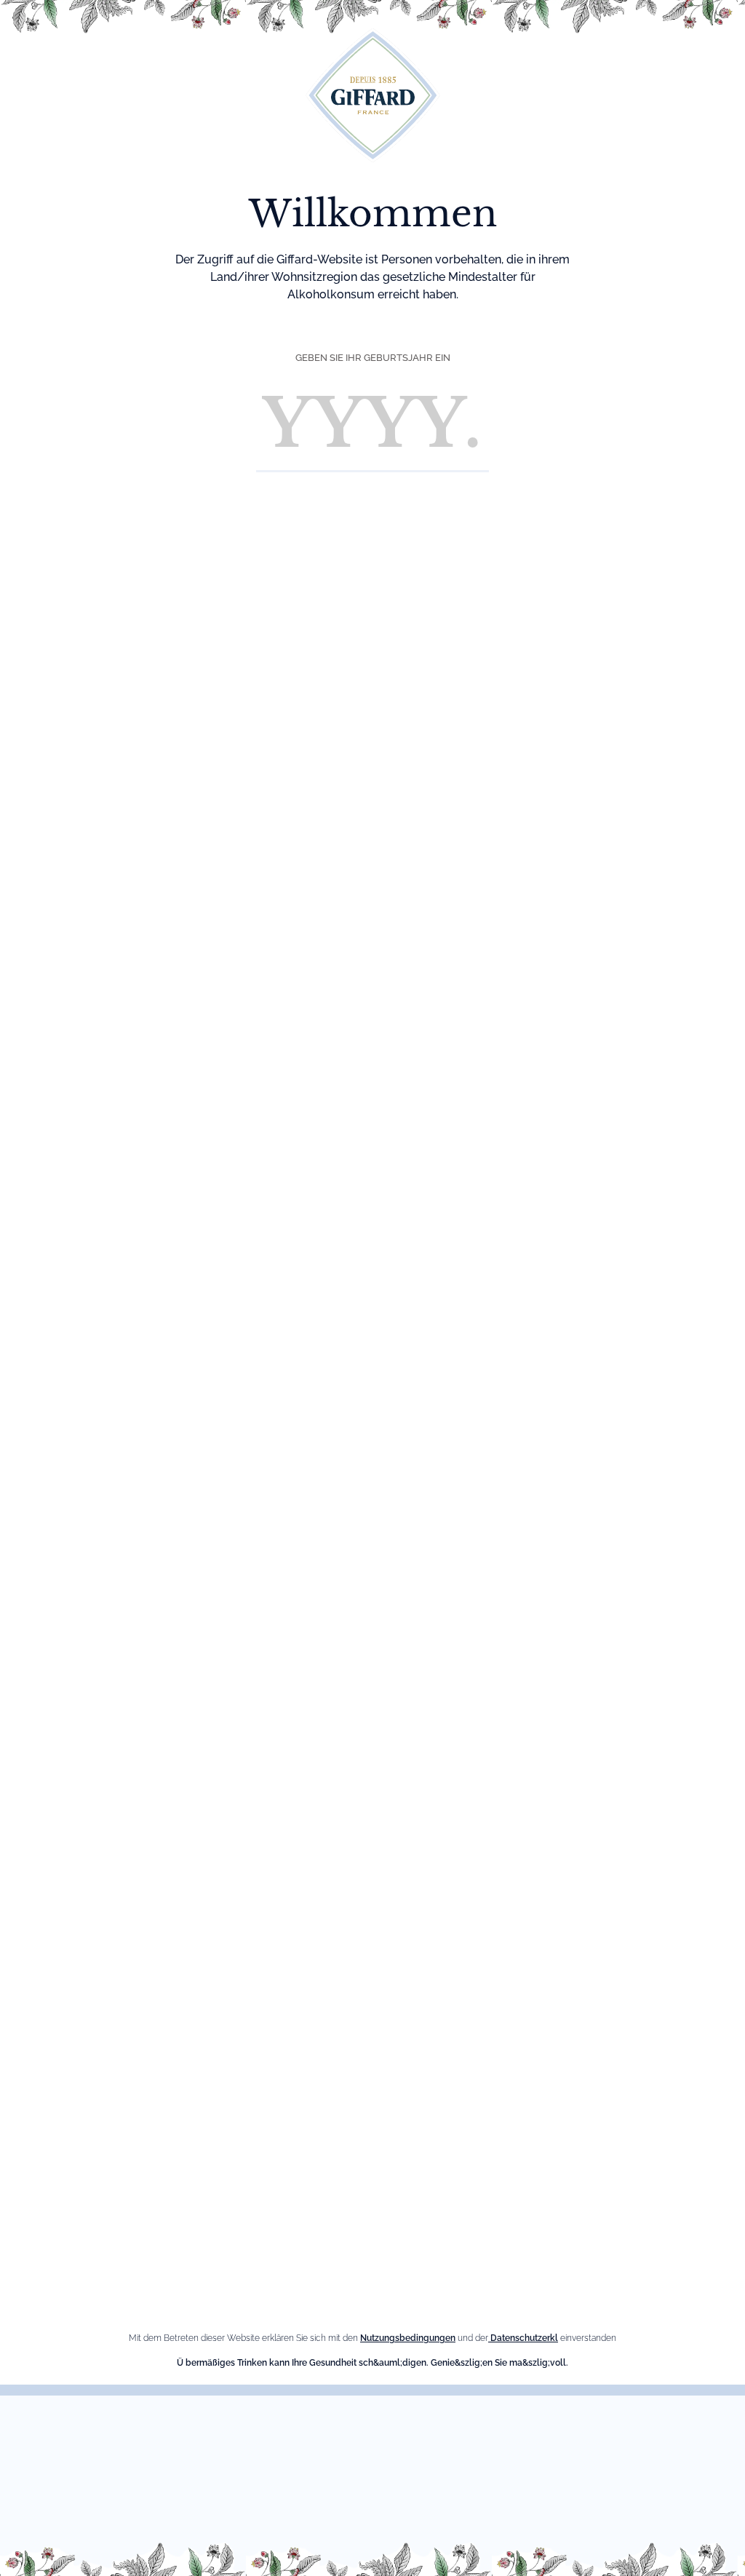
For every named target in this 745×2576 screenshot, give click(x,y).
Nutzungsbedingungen (408, 2338)
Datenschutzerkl (523, 2338)
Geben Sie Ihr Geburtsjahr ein (373, 358)
